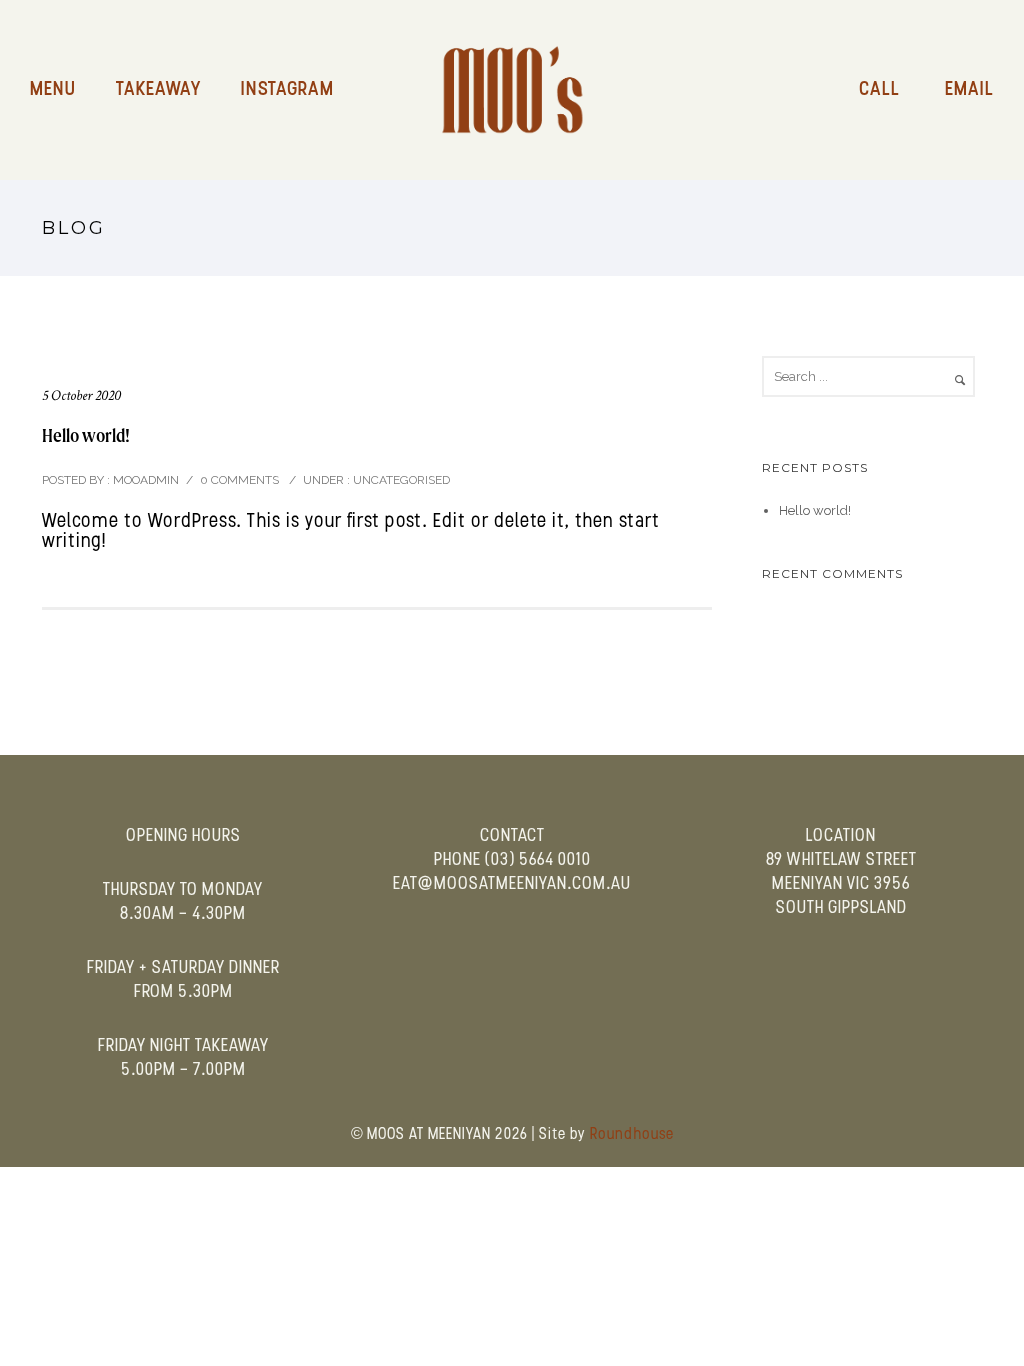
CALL (879, 90)
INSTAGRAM (287, 90)
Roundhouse (632, 1135)
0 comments (239, 480)
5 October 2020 (81, 395)
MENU (53, 90)
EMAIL (969, 90)
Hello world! (86, 435)
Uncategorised (400, 480)
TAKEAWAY (158, 90)
